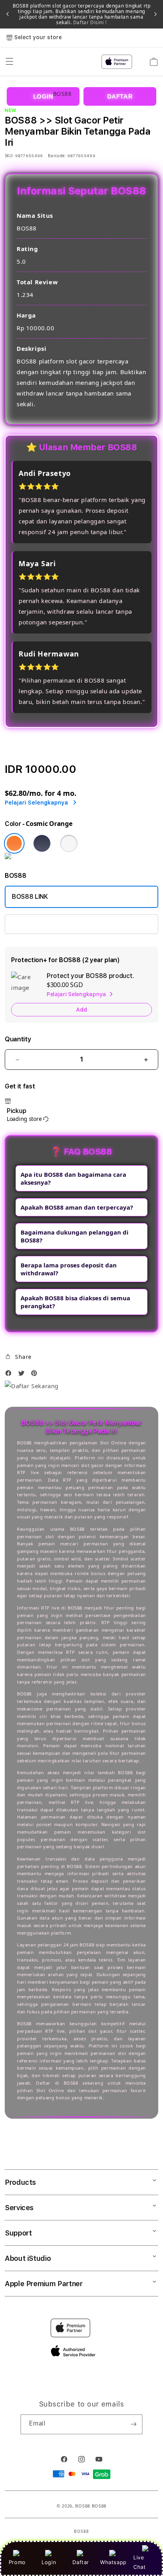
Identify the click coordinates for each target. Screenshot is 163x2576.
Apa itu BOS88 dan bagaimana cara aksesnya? (73, 1178)
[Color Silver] (69, 843)
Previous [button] (8, 14)
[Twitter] (23, 1375)
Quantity (18, 1039)
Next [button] (155, 14)
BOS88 (83, 2506)
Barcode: (57, 156)
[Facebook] (10, 1375)
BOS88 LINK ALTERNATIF (48, 924)
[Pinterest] (36, 1375)
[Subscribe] (133, 2424)
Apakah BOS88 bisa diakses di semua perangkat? (75, 1302)
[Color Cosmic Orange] (14, 843)
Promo (17, 2562)
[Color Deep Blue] (42, 843)
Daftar (81, 2562)
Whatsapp (113, 2562)
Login (49, 2562)
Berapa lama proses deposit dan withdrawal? (69, 1269)
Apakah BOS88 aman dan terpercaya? (77, 1207)
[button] (18, 1357)
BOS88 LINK (30, 897)
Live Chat (139, 2562)
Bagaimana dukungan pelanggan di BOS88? (75, 1236)
